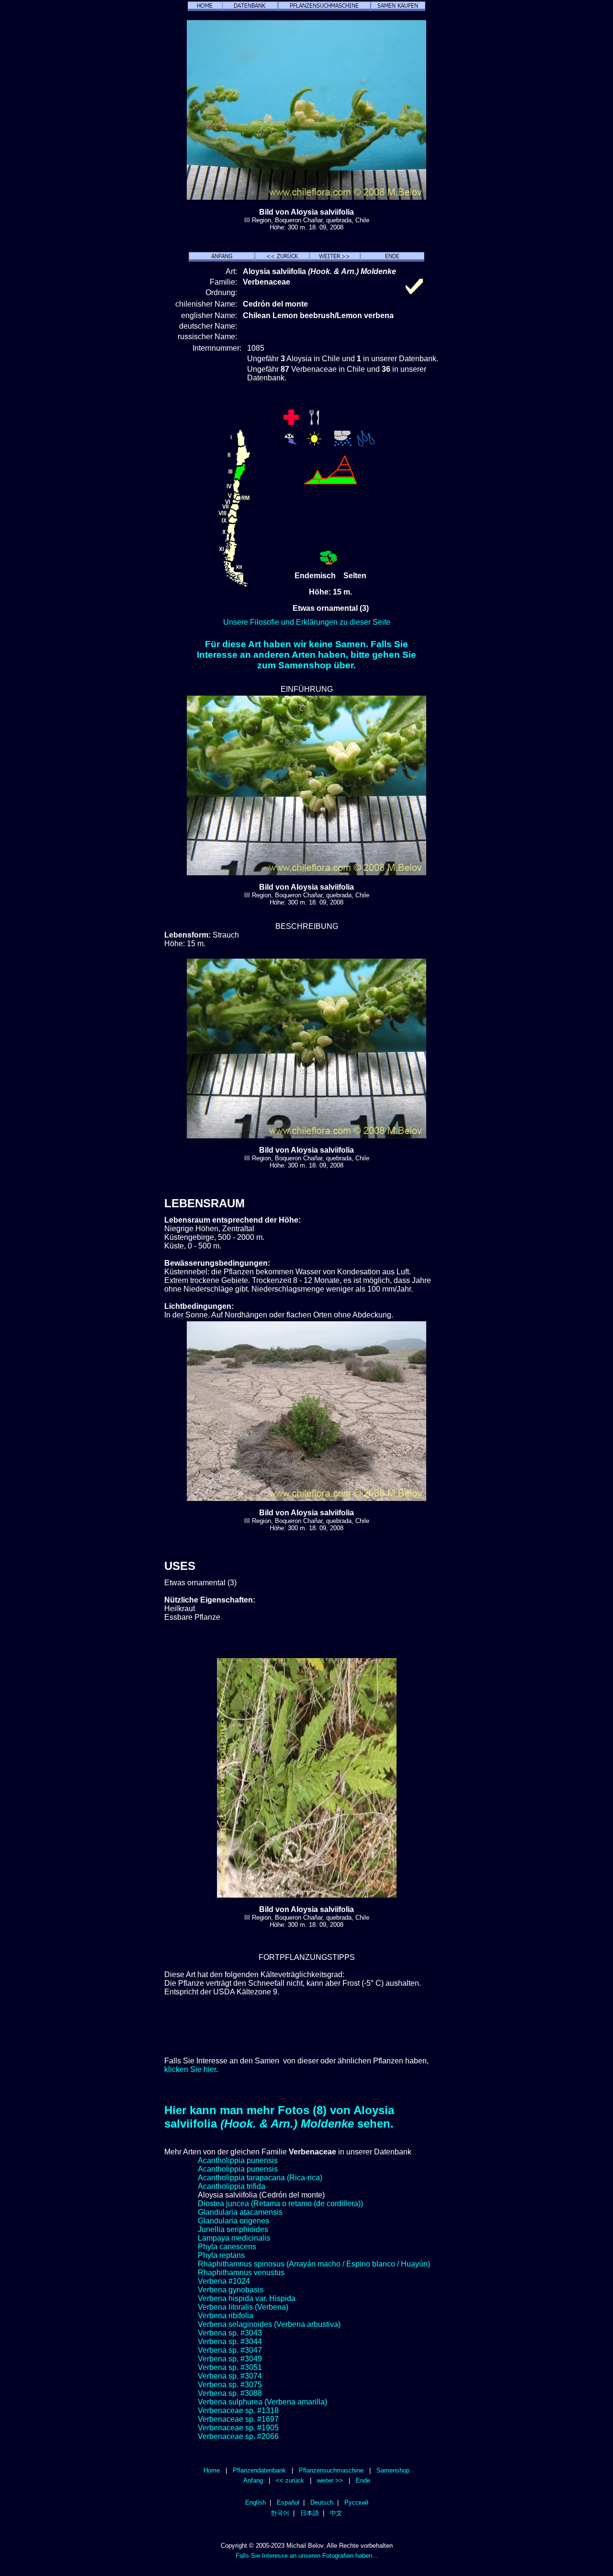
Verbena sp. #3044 (230, 2341)
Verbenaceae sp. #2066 (238, 2436)
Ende (363, 2480)
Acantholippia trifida (232, 2186)
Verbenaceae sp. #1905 (238, 2428)
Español (288, 2502)
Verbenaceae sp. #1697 (238, 2419)
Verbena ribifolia (226, 2316)
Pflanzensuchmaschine (331, 2470)
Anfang (253, 2480)
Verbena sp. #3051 (230, 2367)
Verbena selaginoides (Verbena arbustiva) (269, 2324)
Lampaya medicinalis (234, 2238)
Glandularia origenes (233, 2221)
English (255, 2502)
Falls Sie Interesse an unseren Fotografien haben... (307, 2556)
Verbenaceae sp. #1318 (238, 2410)
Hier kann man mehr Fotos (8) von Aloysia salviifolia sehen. (279, 2117)
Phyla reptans (221, 2255)
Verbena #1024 (224, 2281)
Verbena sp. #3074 (230, 2376)
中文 (336, 2513)
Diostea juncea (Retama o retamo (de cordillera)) (280, 2204)
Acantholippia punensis (238, 2160)
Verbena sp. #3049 (230, 2359)
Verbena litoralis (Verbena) (243, 2307)
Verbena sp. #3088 (230, 2393)
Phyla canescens (227, 2247)
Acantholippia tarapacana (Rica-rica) (260, 2178)
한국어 (280, 2513)
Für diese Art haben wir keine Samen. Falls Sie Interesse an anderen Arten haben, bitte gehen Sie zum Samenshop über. (306, 655)
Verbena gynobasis (231, 2290)
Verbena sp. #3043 (230, 2333)
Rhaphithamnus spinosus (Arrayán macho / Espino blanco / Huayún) (314, 2264)
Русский (356, 2502)
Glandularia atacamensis (240, 2212)
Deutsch (322, 2502)
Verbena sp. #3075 (230, 2385)
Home (212, 2470)
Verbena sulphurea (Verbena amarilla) (262, 2402)
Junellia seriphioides (233, 2229)
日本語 (310, 2513)
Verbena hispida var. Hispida (247, 2298)
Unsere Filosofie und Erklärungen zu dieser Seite (307, 622)
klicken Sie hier (190, 2069)
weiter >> (330, 2480)
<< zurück (290, 2480)
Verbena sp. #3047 (230, 2350)
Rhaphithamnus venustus (241, 2273)
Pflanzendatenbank (259, 2470)
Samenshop (393, 2470)
